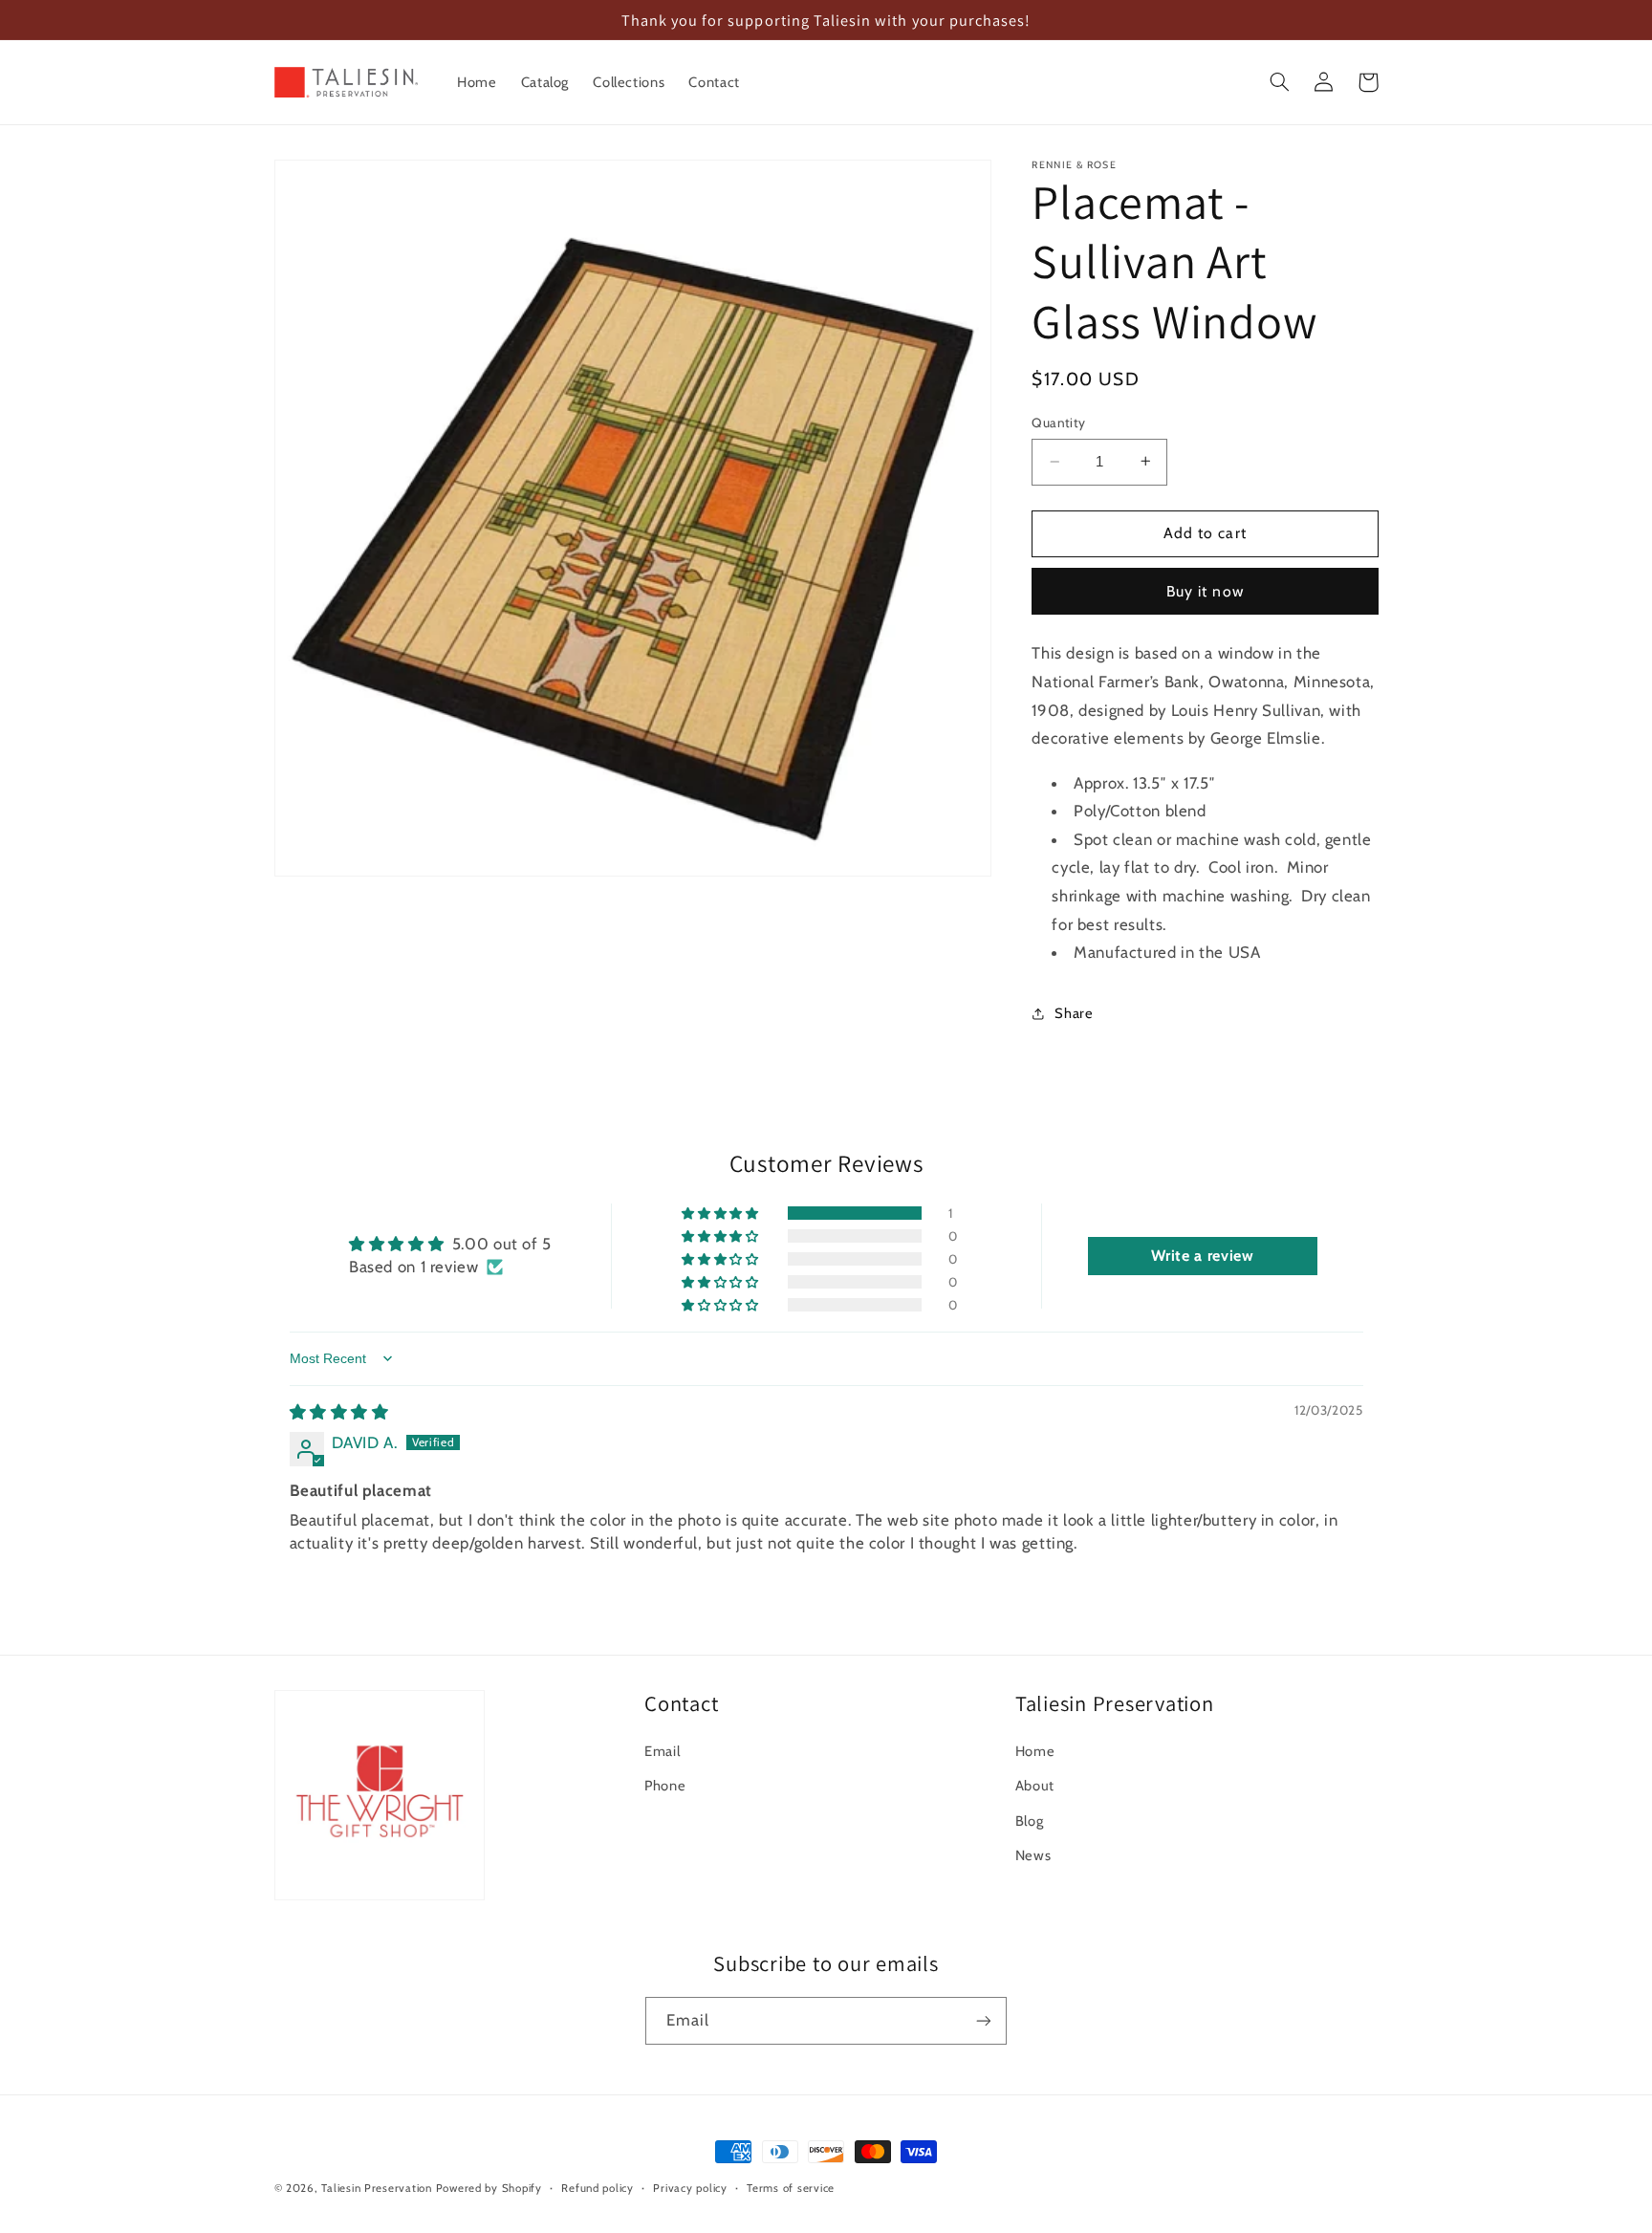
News (1033, 1855)
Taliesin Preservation (376, 2188)
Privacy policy (690, 2188)
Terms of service (791, 2188)
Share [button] (1074, 1012)
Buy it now (1205, 590)
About (1035, 1786)
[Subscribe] (984, 2020)
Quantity (1058, 423)
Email (662, 1751)
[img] (339, 1412)
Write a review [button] (1203, 1256)
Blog (1030, 1821)
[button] (1280, 82)
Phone (665, 1786)
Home (1035, 1751)
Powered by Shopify (489, 2188)
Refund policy (598, 2188)
